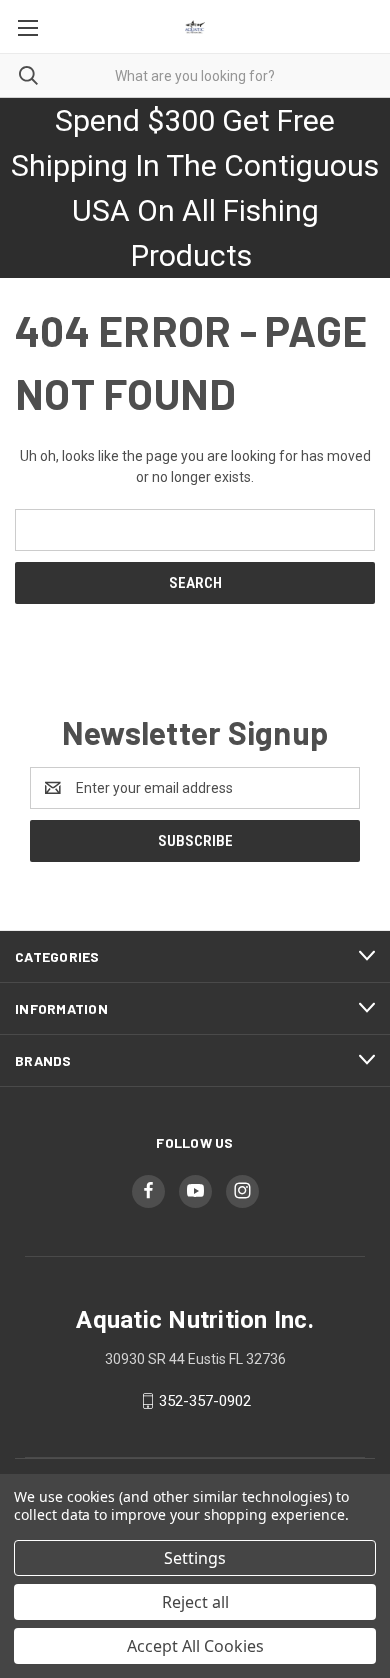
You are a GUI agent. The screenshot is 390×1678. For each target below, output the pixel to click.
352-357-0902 (205, 1401)
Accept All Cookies (195, 1646)
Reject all (195, 1602)
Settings (195, 1558)
